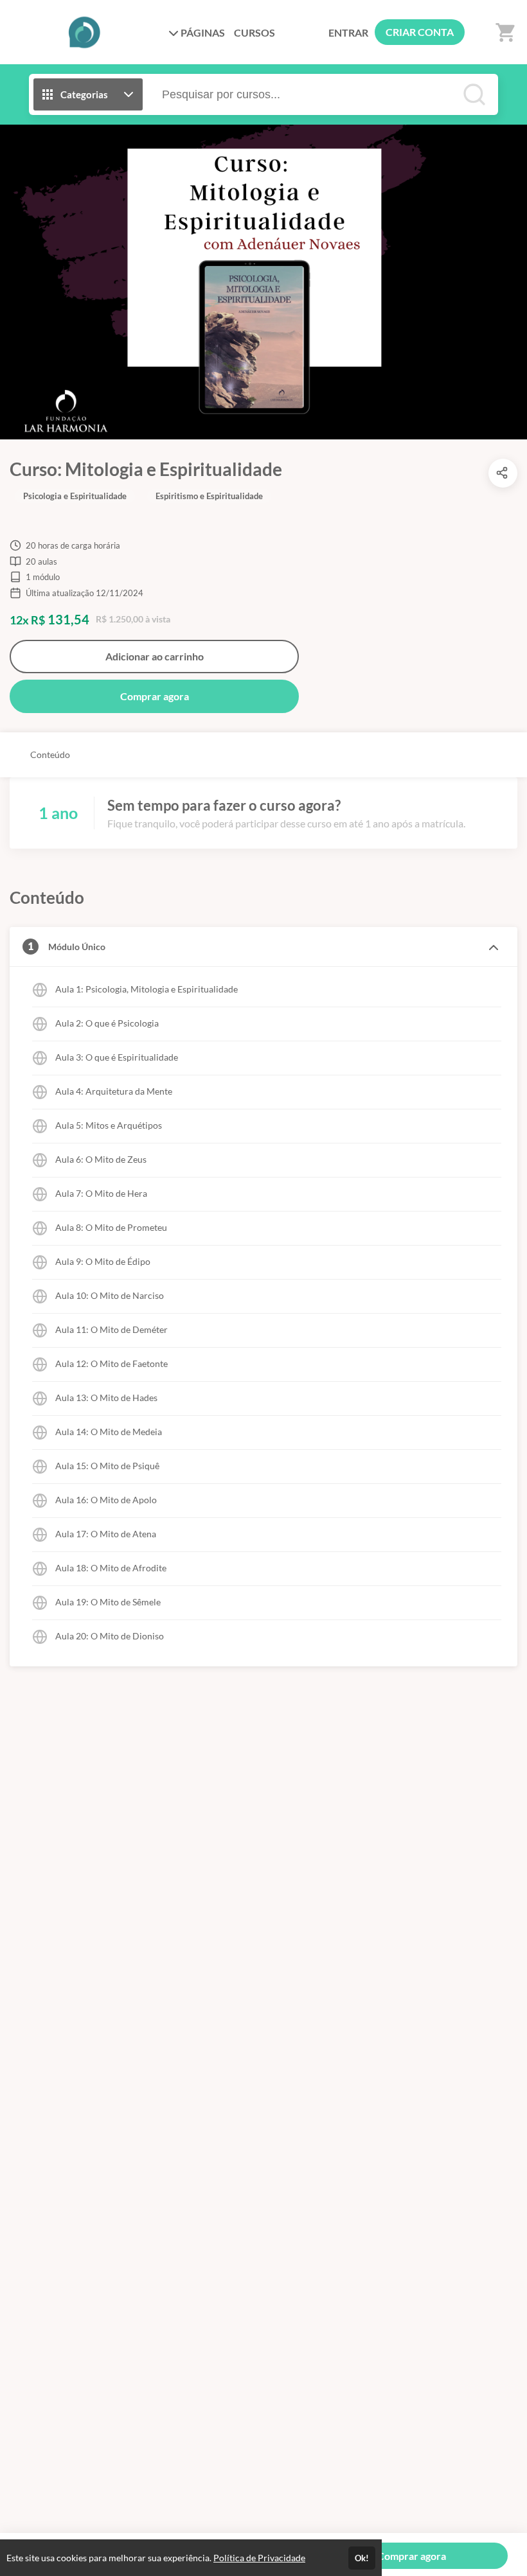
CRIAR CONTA (420, 32)
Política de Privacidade (259, 2558)
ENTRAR (348, 32)
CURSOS (255, 32)
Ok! (362, 2558)
